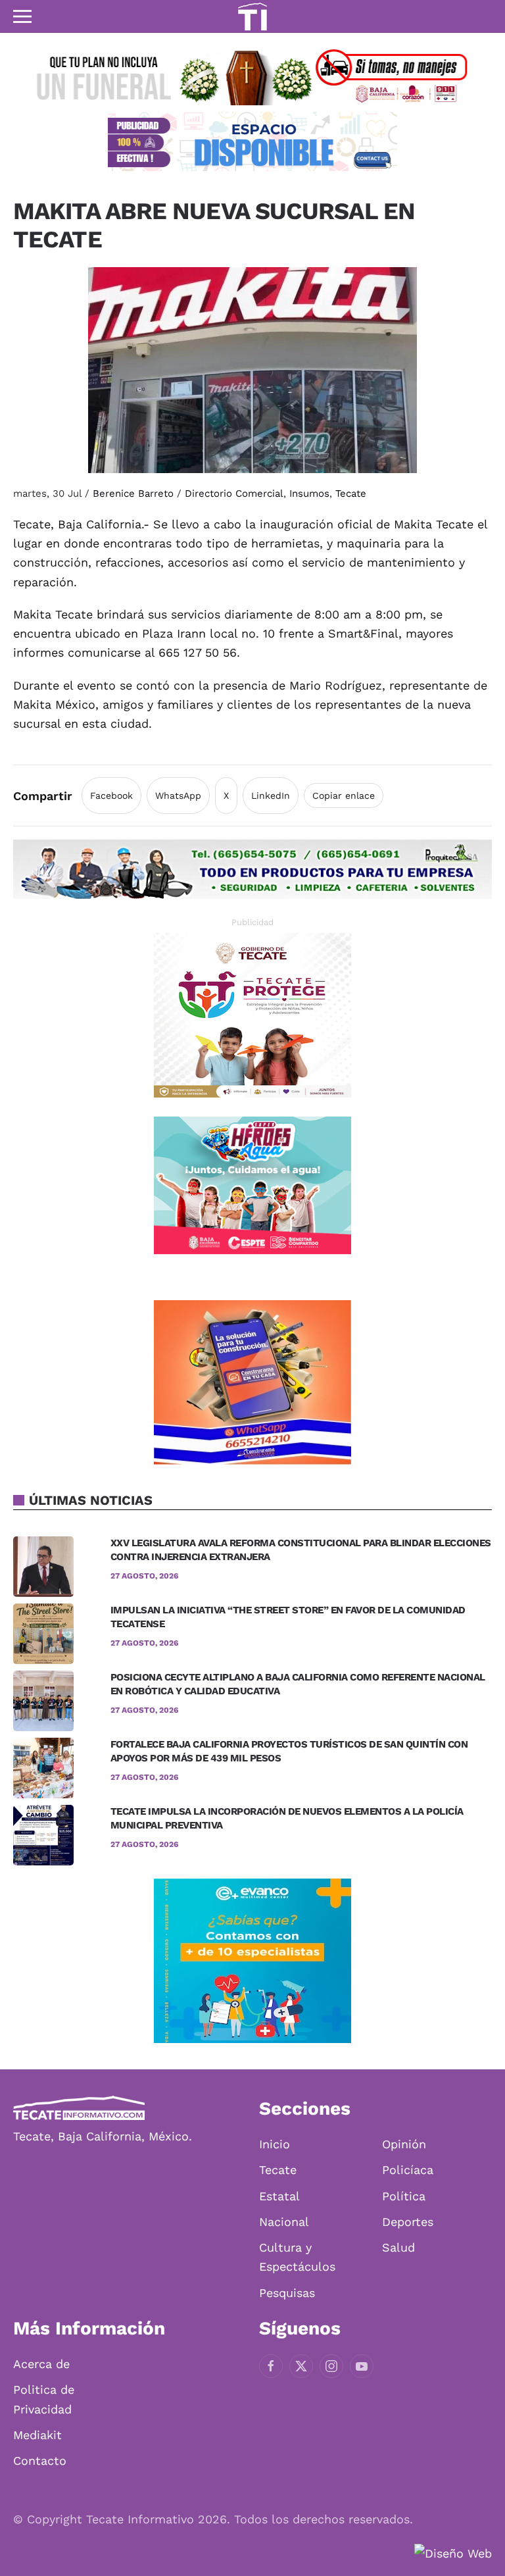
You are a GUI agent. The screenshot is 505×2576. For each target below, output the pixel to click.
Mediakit (37, 2435)
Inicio (275, 2144)
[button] (22, 16)
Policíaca (408, 2170)
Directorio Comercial (234, 493)
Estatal (279, 2196)
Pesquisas (287, 2293)
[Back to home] (252, 16)
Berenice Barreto (133, 493)
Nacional (284, 2222)
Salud (398, 2247)
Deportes (408, 2222)
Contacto (40, 2461)
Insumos (309, 493)
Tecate (351, 493)
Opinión (404, 2144)
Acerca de (41, 2364)
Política (404, 2196)
